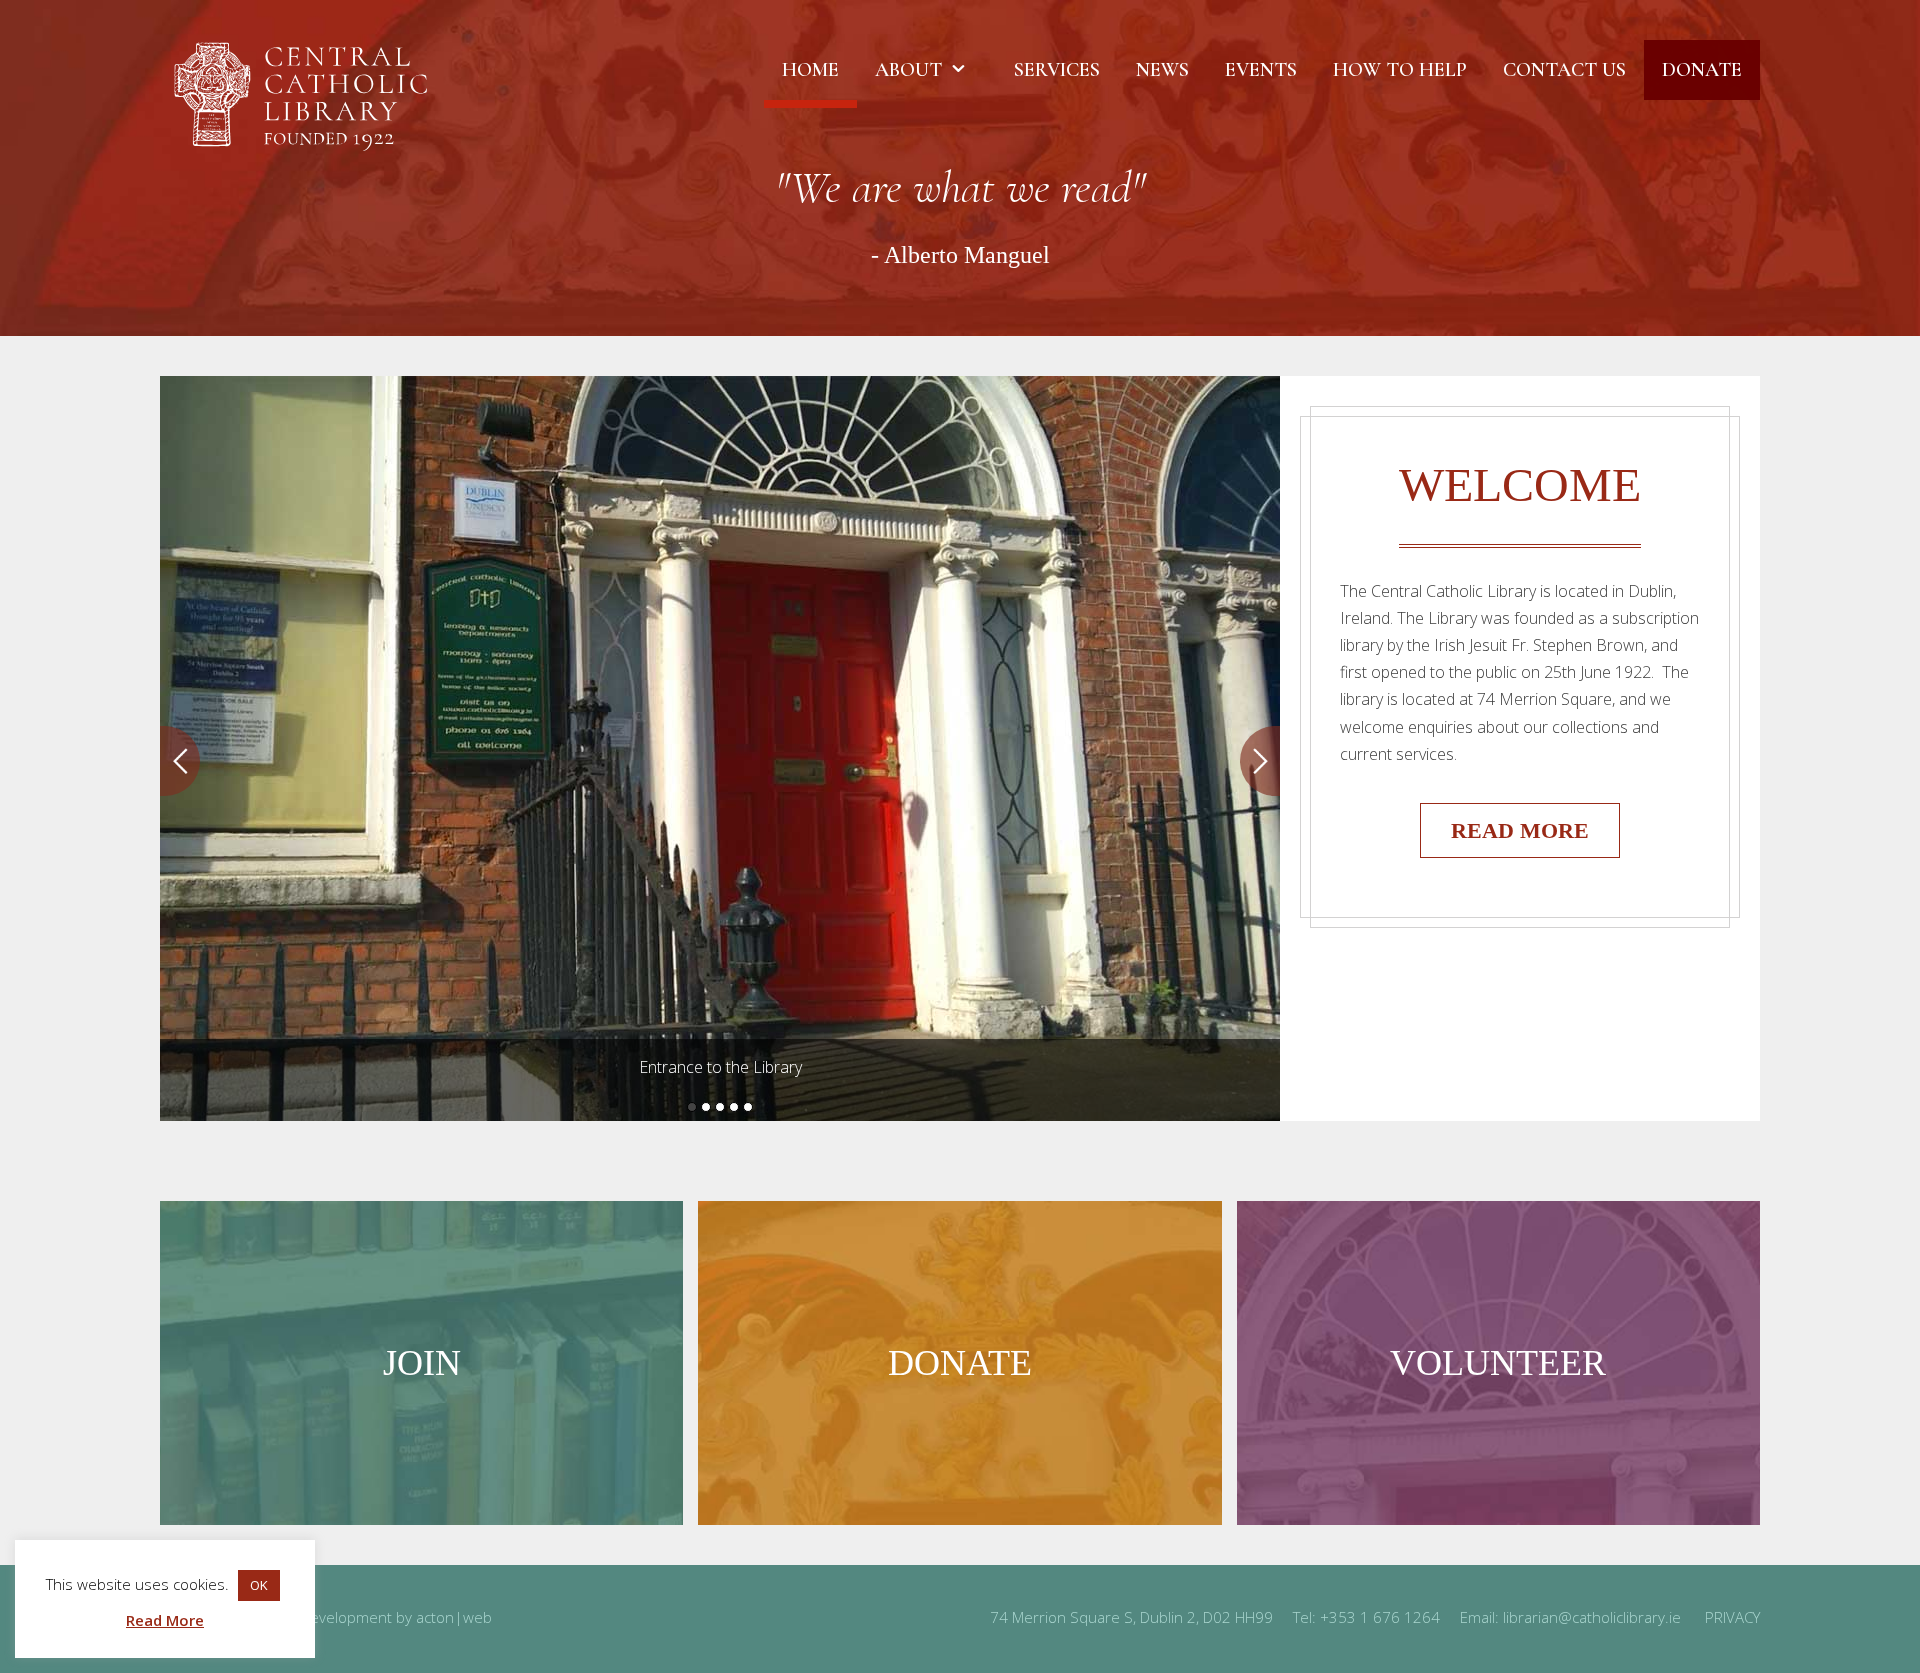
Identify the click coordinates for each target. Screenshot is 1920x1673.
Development (346, 1617)
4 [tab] (734, 1107)
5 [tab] (748, 1107)
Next (1260, 761)
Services (1057, 70)
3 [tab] (720, 1107)
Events (1261, 70)
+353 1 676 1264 (1380, 1617)
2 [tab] (706, 1107)
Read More (165, 1620)
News (1162, 70)
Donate (1702, 70)
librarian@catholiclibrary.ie (1592, 1617)
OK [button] (259, 1585)
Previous (180, 761)
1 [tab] (692, 1107)
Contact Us (1564, 70)
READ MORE (1520, 830)
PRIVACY (1732, 1617)
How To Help (1400, 70)
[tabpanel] (720, 748)
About (908, 70)
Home (810, 70)
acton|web (454, 1617)
